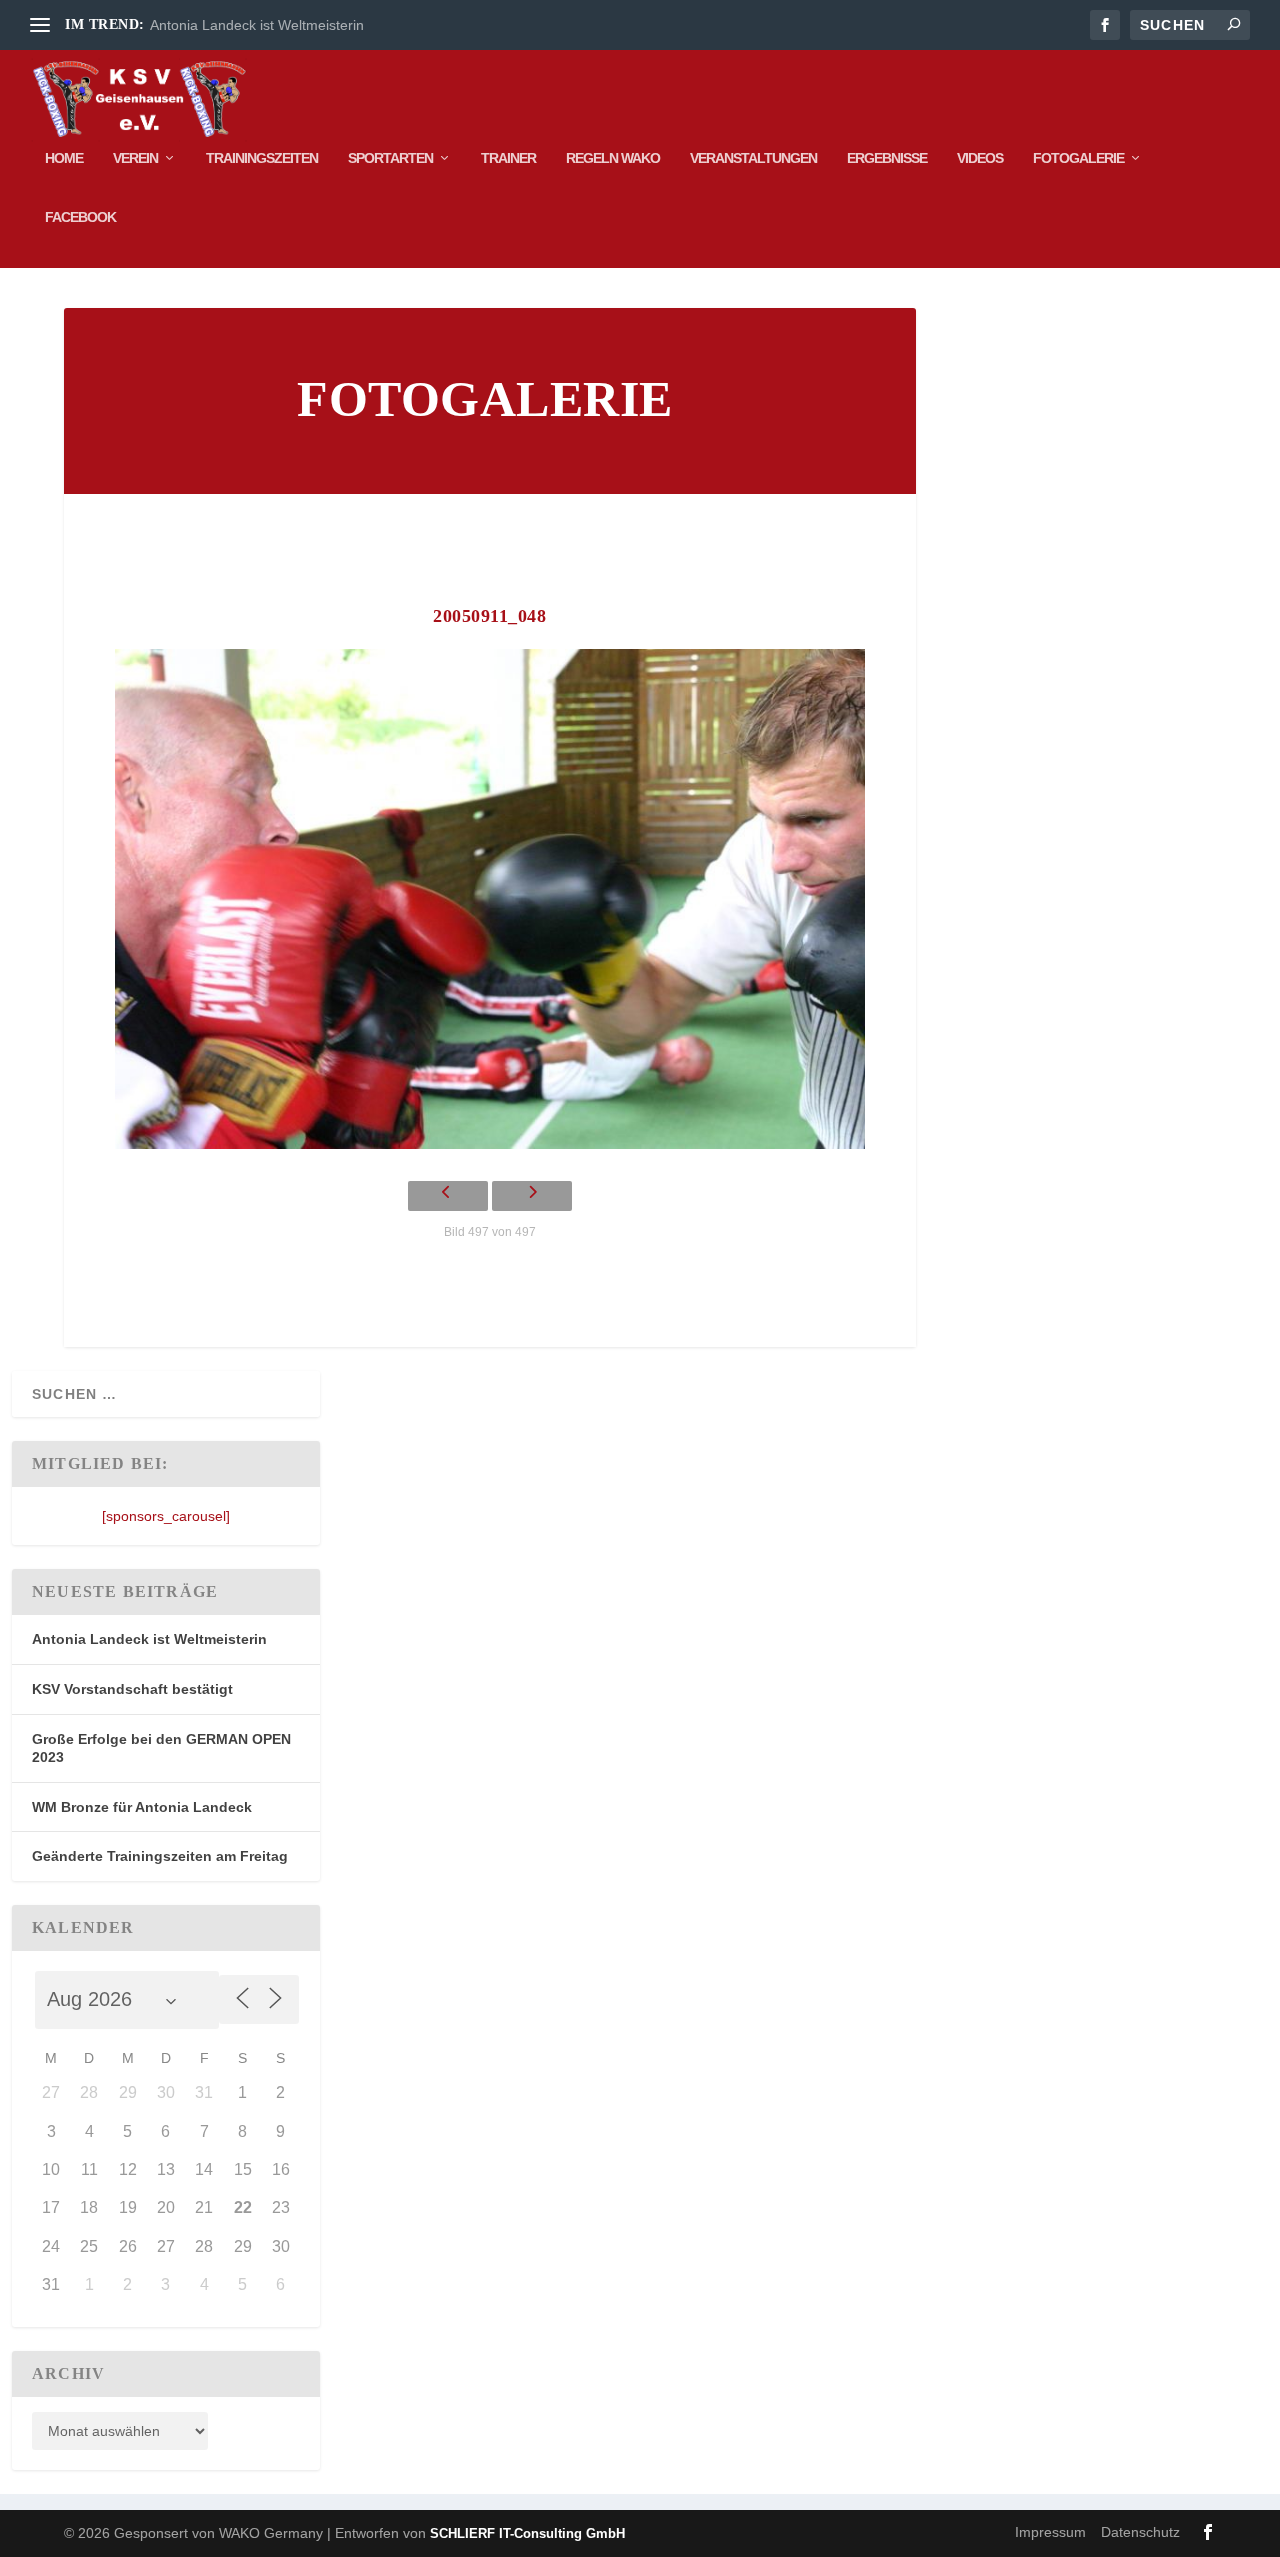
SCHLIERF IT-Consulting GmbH (527, 2533)
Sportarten (390, 158)
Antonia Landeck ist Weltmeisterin (257, 25)
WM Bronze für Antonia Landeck (142, 1807)
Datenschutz (1140, 2532)
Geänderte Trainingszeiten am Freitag (160, 1856)
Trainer (508, 158)
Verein (135, 158)
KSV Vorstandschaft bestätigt (132, 1689)
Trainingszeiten (262, 158)
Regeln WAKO (613, 158)
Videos (980, 158)
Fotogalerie (1078, 158)
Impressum (1050, 2532)
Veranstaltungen (753, 158)
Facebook (80, 217)
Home (64, 158)
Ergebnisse (887, 158)
